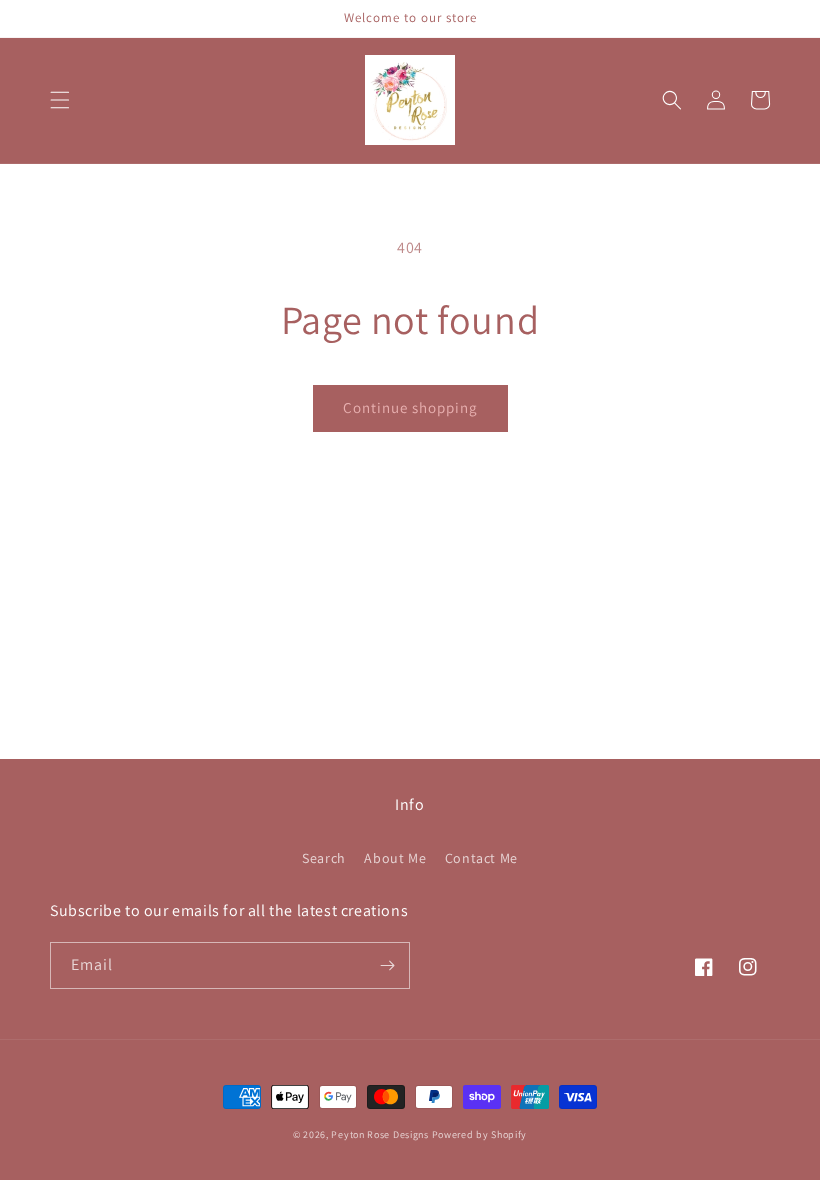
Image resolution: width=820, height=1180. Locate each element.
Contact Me (481, 858)
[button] (60, 100)
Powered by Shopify (480, 1134)
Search (324, 858)
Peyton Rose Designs (379, 1134)
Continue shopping (410, 407)
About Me (395, 858)
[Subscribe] (387, 965)
